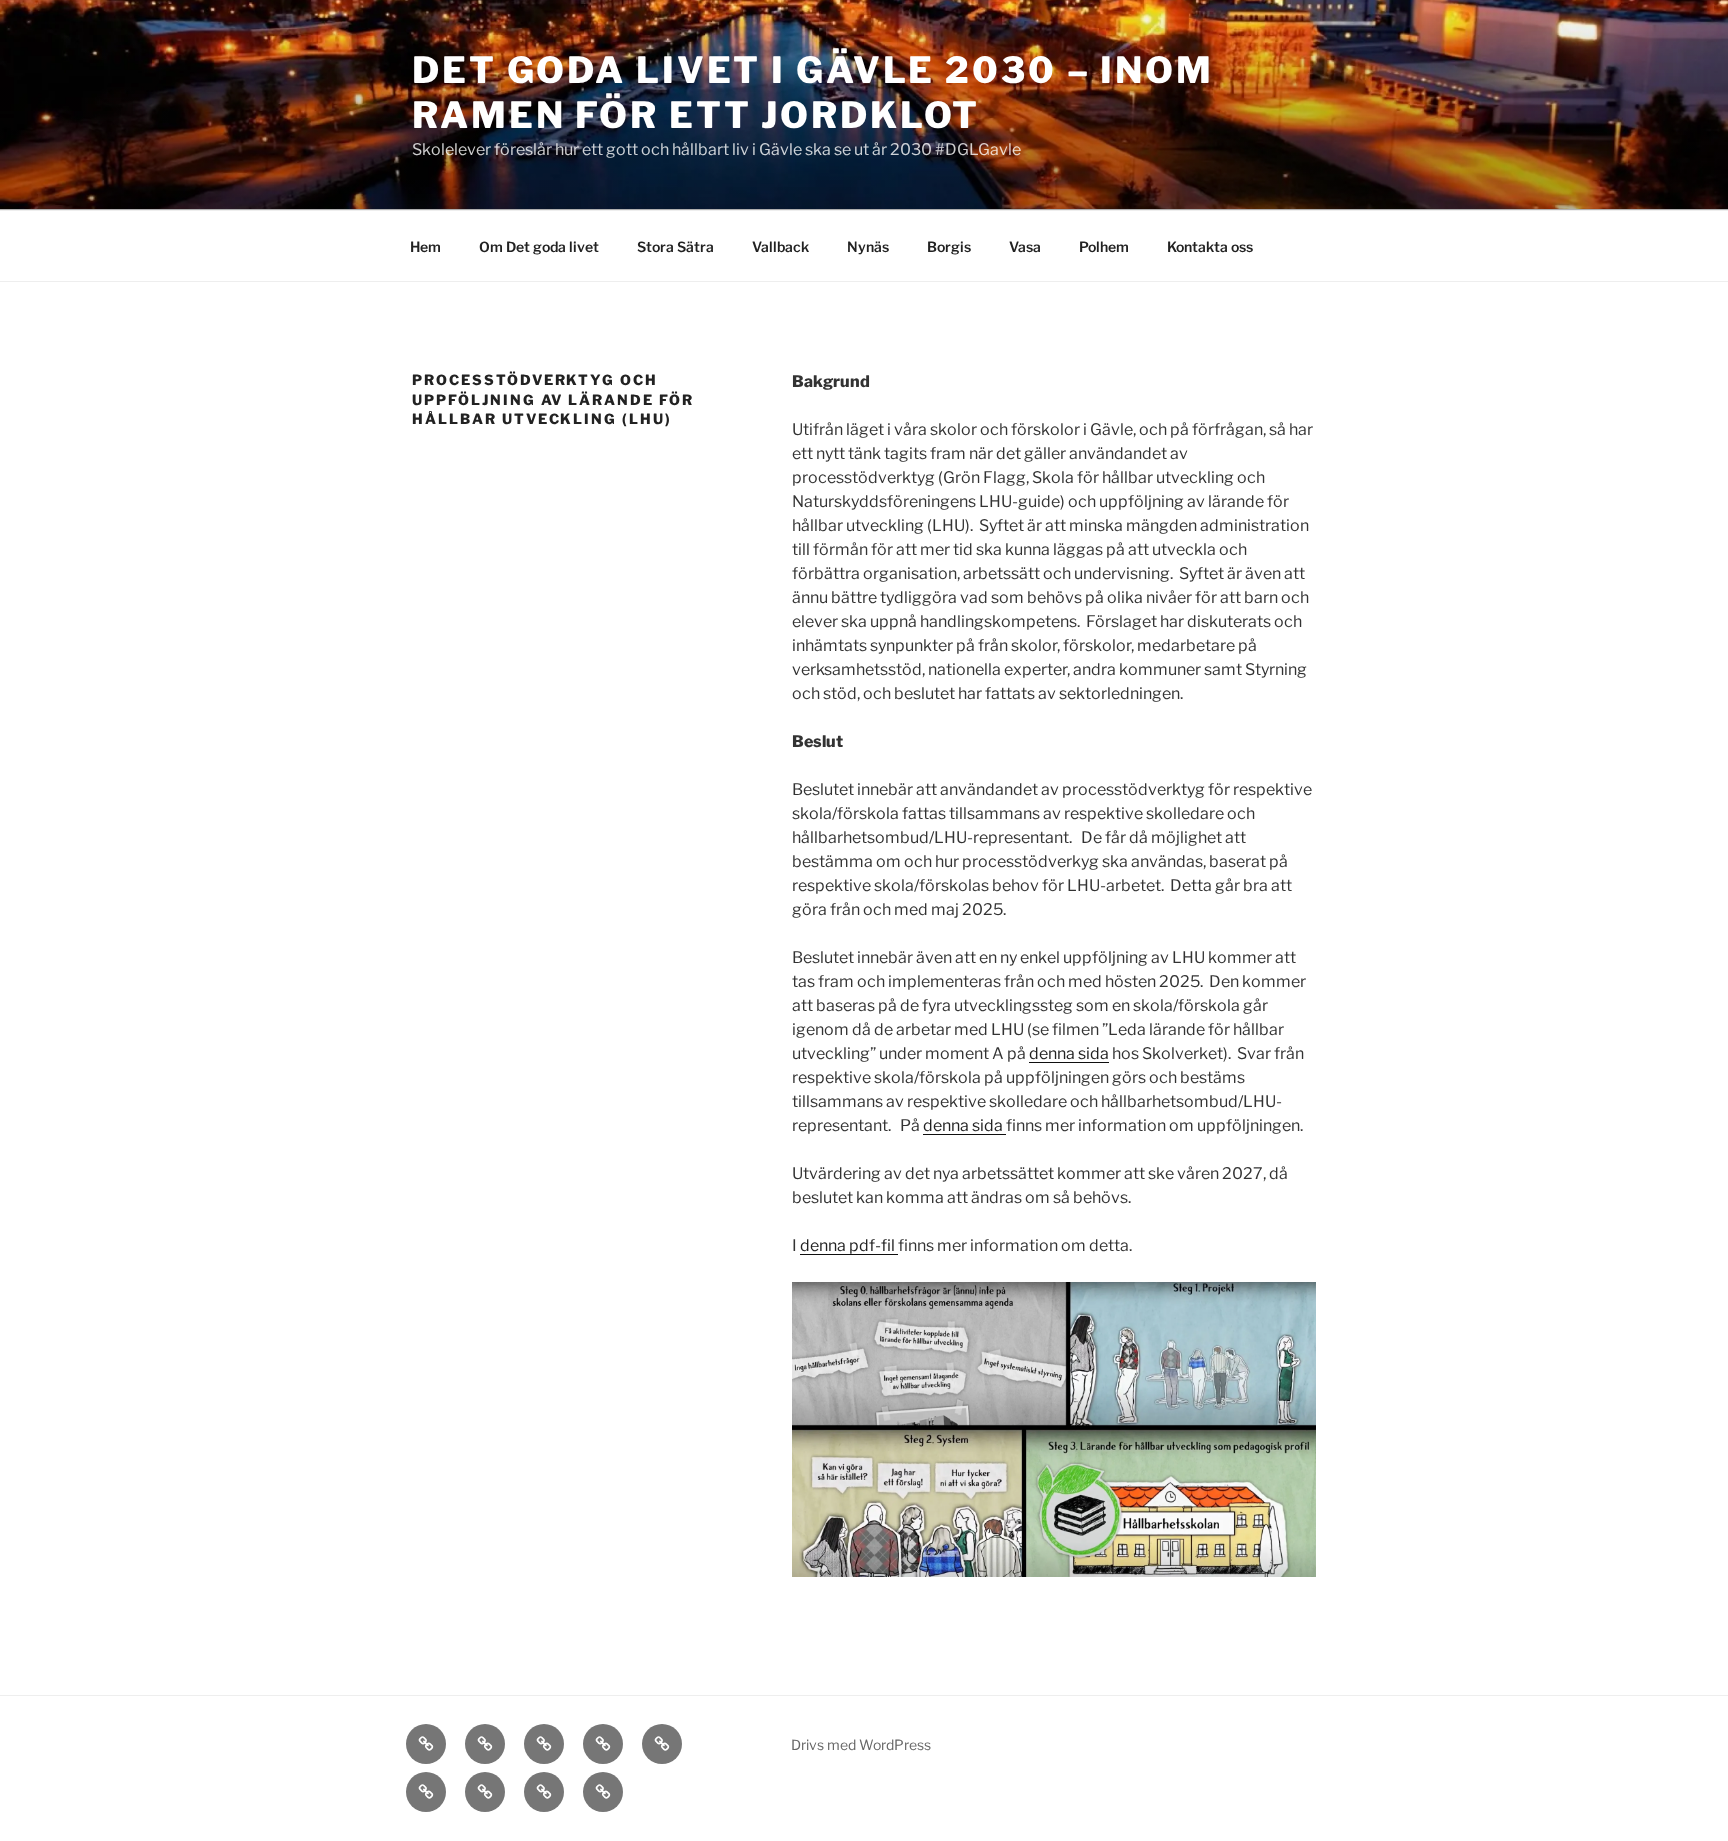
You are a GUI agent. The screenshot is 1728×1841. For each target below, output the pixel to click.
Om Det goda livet (539, 246)
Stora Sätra (675, 246)
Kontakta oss (1210, 246)
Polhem (1104, 246)
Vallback (780, 246)
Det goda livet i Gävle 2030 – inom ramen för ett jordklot (813, 92)
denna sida (1069, 1053)
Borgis (949, 246)
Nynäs (868, 246)
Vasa (1025, 246)
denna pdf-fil (849, 1245)
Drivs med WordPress (861, 1744)
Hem (425, 246)
